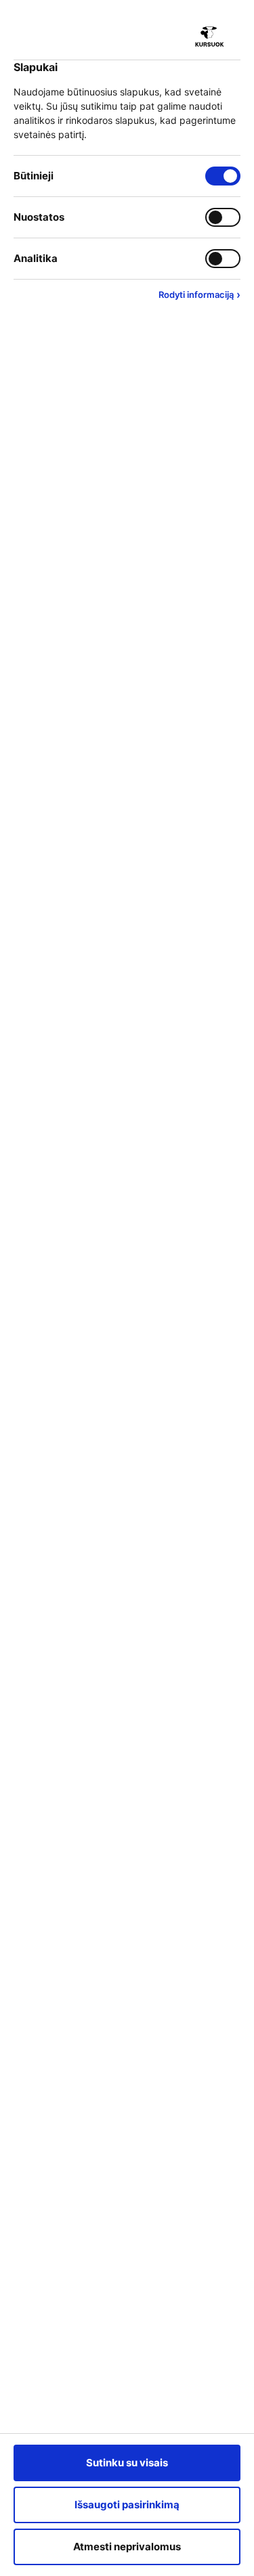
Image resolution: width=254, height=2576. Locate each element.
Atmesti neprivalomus (127, 2547)
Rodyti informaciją (199, 294)
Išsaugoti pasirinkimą (127, 2505)
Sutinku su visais (127, 2463)
